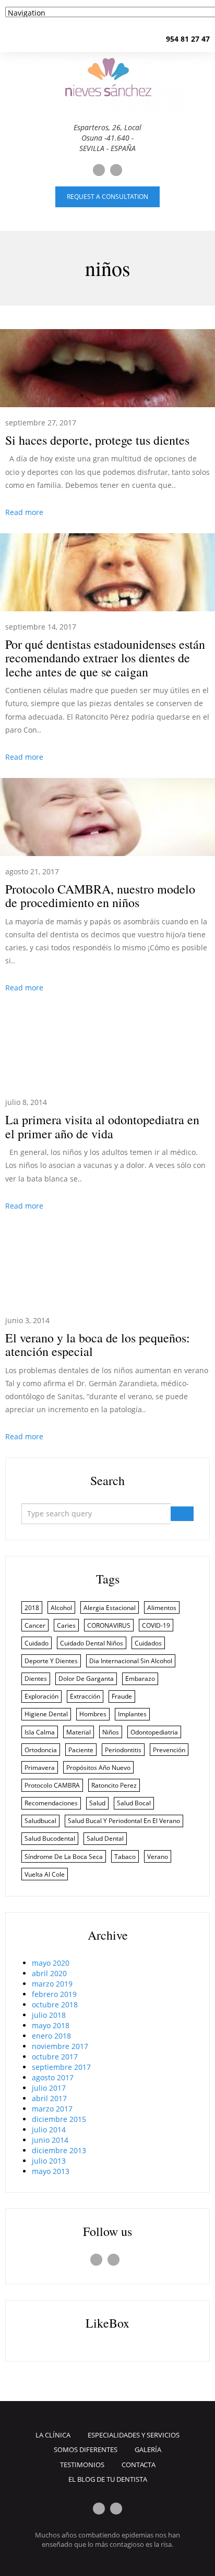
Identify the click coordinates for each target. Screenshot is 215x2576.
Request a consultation (107, 197)
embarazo (140, 1679)
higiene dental (46, 1714)
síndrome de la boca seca (64, 1857)
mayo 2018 (51, 2025)
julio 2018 (49, 2015)
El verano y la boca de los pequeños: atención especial (98, 1344)
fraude (122, 1696)
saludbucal (40, 1821)
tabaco (125, 1857)
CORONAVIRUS (109, 1625)
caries (66, 1625)
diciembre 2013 (59, 2150)
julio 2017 (49, 2088)
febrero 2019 (54, 1994)
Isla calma (40, 1732)
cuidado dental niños (92, 1643)
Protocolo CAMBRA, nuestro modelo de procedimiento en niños (100, 896)
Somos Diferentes (86, 2449)
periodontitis (123, 1750)
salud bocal (134, 1803)
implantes (132, 1714)
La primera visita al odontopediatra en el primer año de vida (102, 1126)
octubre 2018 (55, 2005)
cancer (35, 1625)
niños (111, 1732)
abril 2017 (49, 2098)
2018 (32, 1608)
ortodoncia (41, 1750)
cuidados (148, 1643)
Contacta (139, 2465)
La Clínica (53, 2435)
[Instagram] (116, 170)
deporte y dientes (51, 1661)
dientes (36, 1679)
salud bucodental (50, 1838)
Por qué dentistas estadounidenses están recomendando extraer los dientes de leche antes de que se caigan (105, 658)
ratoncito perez (114, 1785)
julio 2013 (49, 2161)
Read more (24, 512)
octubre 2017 (55, 2057)
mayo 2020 (51, 1963)
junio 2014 (50, 2140)
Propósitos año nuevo (98, 1768)
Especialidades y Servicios (134, 2435)
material (79, 1732)
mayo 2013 (51, 2171)
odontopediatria (154, 1732)
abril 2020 (49, 1973)
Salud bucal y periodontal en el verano (124, 1821)
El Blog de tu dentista (108, 2479)
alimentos (162, 1608)
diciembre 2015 (59, 2119)
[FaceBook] (99, 170)
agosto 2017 (53, 2077)
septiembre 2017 (61, 2067)
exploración (41, 1696)
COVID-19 (156, 1625)
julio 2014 (49, 2129)
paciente (81, 1750)
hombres (93, 1714)
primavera (40, 1768)
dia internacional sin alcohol (131, 1661)
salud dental (105, 1838)
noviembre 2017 (60, 2046)
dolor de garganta (86, 1679)
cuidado (37, 1643)
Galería (148, 2449)
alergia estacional (110, 1608)
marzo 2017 (52, 2109)
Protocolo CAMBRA (52, 1785)
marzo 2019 (52, 1984)
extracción (85, 1696)
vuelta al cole (45, 1874)
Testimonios (82, 2465)
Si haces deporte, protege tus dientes (97, 440)
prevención (169, 1750)
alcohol (61, 1608)
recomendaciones (51, 1803)
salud (97, 1803)
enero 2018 (51, 2036)
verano (158, 1857)
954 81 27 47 (188, 39)
